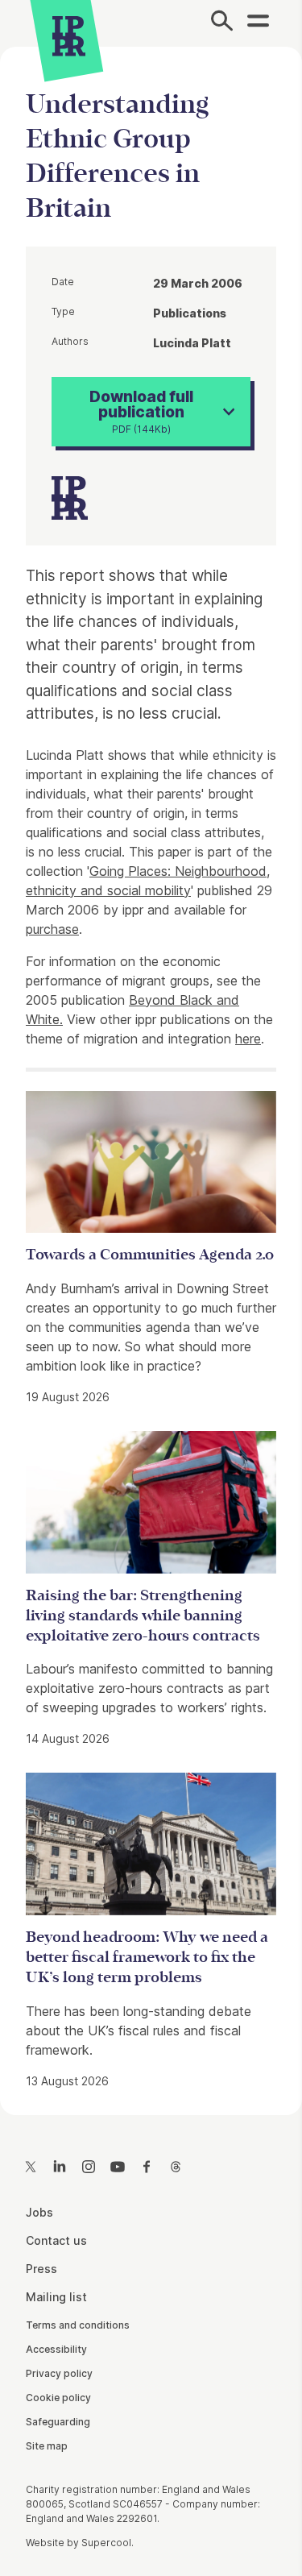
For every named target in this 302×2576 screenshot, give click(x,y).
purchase (52, 929)
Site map (47, 2446)
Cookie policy (58, 2398)
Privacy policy (59, 2373)
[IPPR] (69, 36)
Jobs (39, 2212)
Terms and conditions (78, 2325)
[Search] (222, 23)
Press (41, 2269)
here (248, 1039)
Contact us (56, 2240)
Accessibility (56, 2349)
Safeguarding (58, 2422)
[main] (151, 1068)
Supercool (106, 2543)
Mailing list (56, 2297)
